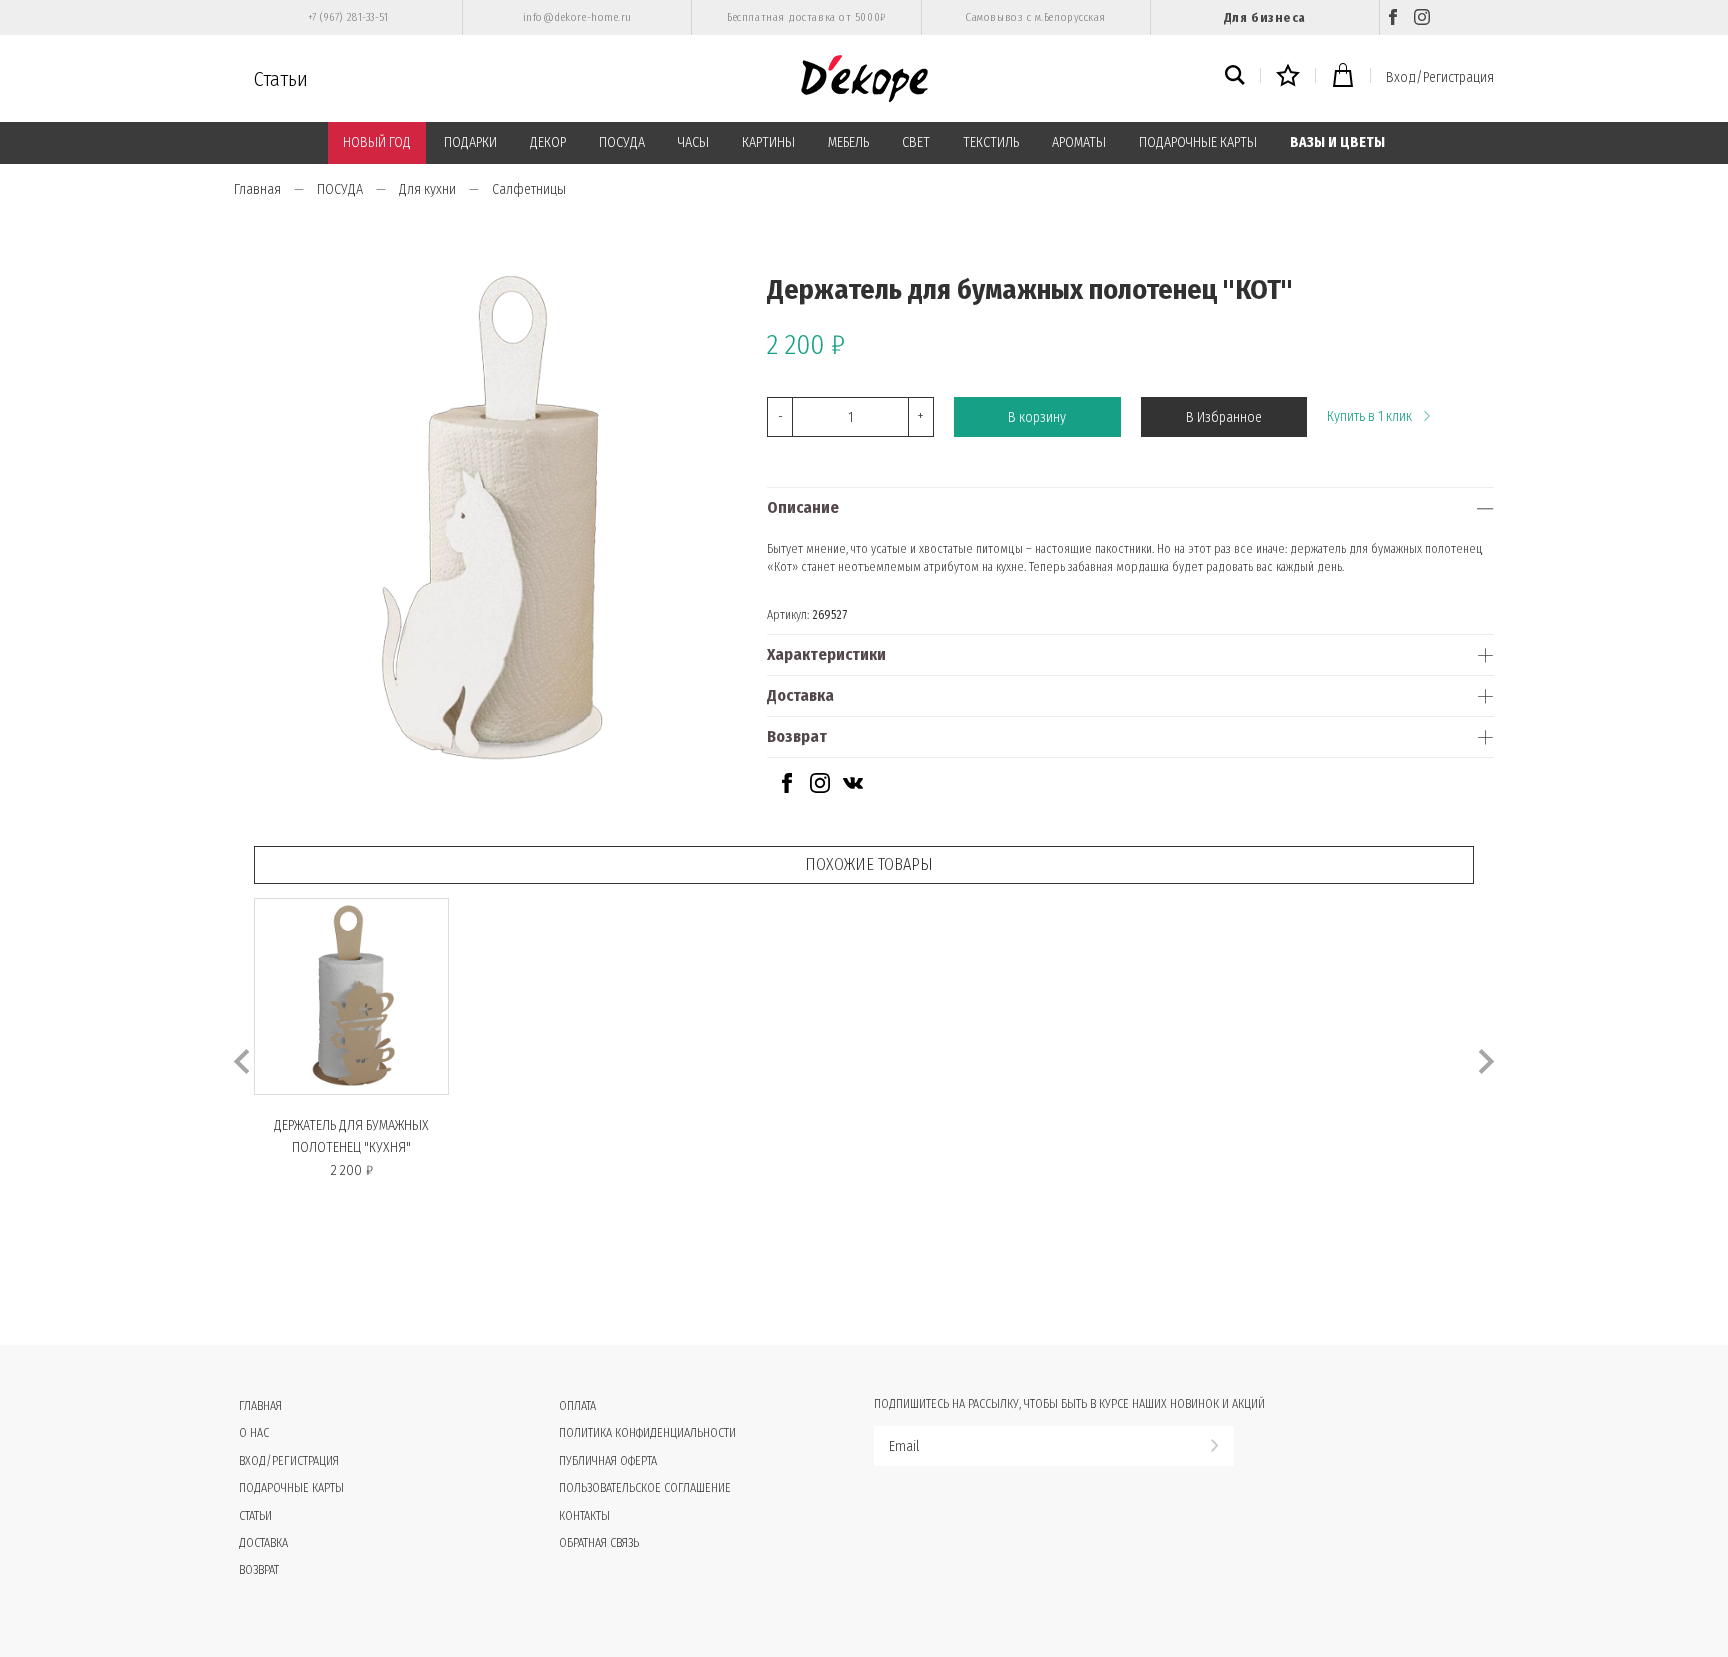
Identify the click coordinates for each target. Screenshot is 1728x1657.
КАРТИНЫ (768, 142)
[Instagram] (1422, 17)
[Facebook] (1393, 17)
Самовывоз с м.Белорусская (1035, 17)
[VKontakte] (853, 788)
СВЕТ (916, 142)
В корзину (1037, 417)
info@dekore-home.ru (577, 17)
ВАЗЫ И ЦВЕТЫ (1337, 142)
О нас (254, 1433)
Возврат (797, 736)
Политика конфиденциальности (647, 1433)
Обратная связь (599, 1543)
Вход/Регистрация (1440, 77)
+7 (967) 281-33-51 (348, 17)
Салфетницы (529, 189)
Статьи (281, 79)
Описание (803, 507)
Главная (257, 189)
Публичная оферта (608, 1461)
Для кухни (427, 189)
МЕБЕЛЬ (848, 142)
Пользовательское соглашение (645, 1488)
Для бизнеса (1265, 17)
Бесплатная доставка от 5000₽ (806, 17)
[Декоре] (864, 78)
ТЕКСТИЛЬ (991, 142)
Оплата (577, 1406)
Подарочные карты (291, 1488)
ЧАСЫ (693, 142)
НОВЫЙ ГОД (377, 142)
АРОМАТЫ (1079, 142)
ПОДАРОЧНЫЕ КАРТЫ (1198, 142)
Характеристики (826, 654)
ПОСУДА (622, 142)
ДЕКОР (548, 142)
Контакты (584, 1516)
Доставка (800, 695)
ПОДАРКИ (470, 142)
